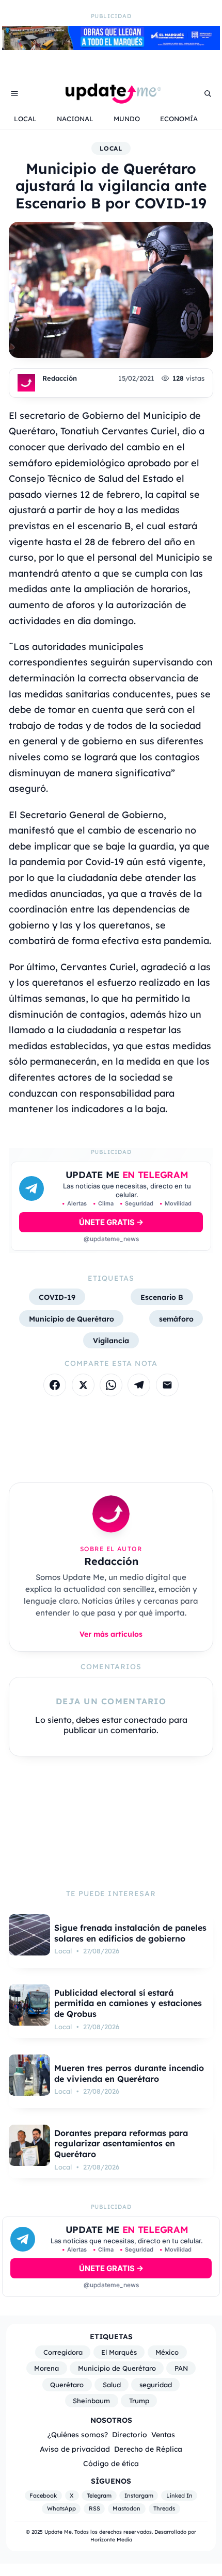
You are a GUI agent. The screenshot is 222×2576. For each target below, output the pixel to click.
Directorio (130, 2434)
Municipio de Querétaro (72, 1319)
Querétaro (67, 2385)
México (167, 2352)
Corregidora (63, 2352)
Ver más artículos (111, 1634)
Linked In (179, 2496)
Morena (46, 2368)
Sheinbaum (91, 2401)
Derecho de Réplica (148, 2449)
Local (111, 148)
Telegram (99, 2496)
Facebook (43, 2496)
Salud (112, 2385)
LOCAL (25, 119)
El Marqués (119, 2352)
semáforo (176, 1319)
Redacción (60, 378)
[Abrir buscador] (208, 93)
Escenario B (162, 1297)
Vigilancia (111, 1340)
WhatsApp (61, 2508)
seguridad (156, 2385)
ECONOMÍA (179, 119)
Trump (139, 2401)
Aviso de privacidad (75, 2449)
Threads (164, 2508)
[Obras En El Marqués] (111, 47)
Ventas (163, 2434)
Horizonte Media (111, 2540)
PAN (181, 2368)
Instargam (139, 2496)
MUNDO (127, 119)
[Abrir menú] (14, 93)
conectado (145, 1720)
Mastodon (126, 2508)
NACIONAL (75, 119)
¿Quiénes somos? (78, 2434)
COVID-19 (57, 1297)
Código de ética (111, 2463)
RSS (94, 2508)
